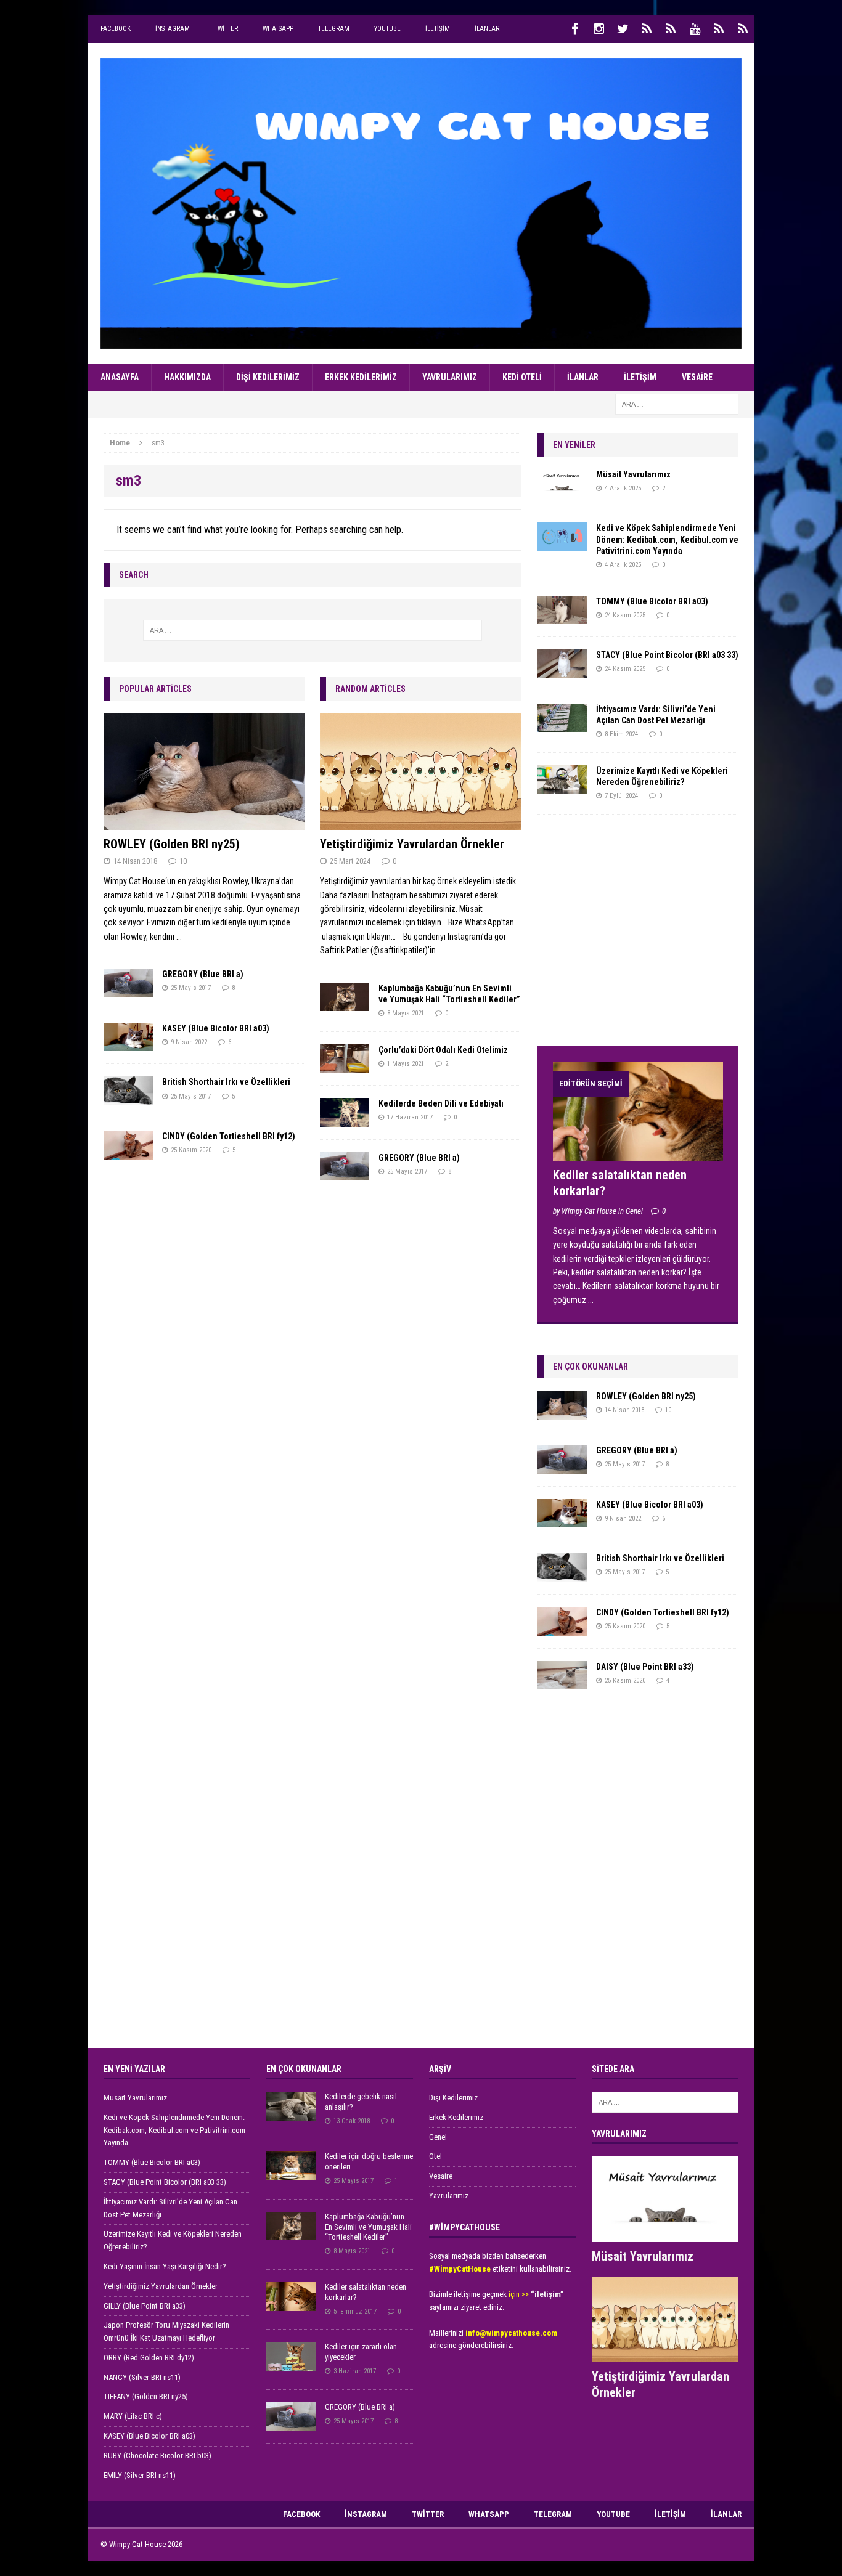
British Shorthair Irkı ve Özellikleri (226, 1082)
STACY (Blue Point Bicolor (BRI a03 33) (667, 655)
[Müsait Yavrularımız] (562, 490)
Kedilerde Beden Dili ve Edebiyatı (441, 1103)
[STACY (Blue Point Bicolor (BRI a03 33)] (562, 671)
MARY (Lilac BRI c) (133, 2416)
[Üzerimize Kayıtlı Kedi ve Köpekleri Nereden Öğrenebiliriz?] (562, 787)
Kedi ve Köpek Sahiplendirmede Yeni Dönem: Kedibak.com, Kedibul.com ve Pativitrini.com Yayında (667, 539)
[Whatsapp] (647, 29)
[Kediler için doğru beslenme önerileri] (291, 2173)
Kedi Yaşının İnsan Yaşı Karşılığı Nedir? (165, 2266)
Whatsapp (278, 29)
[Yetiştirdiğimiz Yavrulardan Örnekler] (420, 823)
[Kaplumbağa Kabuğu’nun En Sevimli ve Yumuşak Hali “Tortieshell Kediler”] (345, 1004)
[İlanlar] (743, 29)
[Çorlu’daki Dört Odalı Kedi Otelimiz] (345, 1066)
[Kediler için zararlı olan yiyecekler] (291, 2364)
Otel (435, 2156)
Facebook (116, 29)
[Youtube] (695, 29)
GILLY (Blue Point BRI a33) (145, 2306)
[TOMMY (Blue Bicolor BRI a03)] (562, 617)
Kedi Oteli (522, 377)
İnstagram (173, 29)
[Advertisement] (630, 935)
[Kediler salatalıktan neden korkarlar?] (638, 1154)
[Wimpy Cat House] (421, 203)
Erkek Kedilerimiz (361, 377)
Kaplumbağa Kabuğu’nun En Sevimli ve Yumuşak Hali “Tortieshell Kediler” (368, 2227)
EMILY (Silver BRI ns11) (140, 2475)
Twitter (226, 29)
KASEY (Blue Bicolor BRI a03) (216, 1028)
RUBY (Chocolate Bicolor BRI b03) (157, 2456)
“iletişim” (547, 2294)
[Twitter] (623, 29)
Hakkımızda (187, 377)
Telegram (334, 29)
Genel (438, 2137)
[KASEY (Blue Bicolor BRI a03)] (128, 1044)
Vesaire (697, 377)
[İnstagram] (599, 29)
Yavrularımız (450, 377)
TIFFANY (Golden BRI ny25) (146, 2396)
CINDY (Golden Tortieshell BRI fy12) (229, 1136)
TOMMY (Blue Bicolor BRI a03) (652, 601)
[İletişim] (719, 29)
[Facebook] (574, 29)
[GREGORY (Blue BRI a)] (128, 990)
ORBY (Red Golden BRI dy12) (149, 2358)
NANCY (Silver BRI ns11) (142, 2377)
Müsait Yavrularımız (633, 474)
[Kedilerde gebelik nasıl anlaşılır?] (291, 2114)
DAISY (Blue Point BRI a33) (645, 1667)
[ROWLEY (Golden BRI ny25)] (204, 823)
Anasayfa (120, 377)
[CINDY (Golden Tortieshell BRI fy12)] (128, 1152)
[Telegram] (671, 29)
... (179, 937)
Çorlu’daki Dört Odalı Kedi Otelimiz (443, 1050)
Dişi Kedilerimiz (268, 377)
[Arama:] (677, 404)
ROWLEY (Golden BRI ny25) (172, 844)
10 (183, 861)
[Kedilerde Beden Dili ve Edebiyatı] (345, 1119)
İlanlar (487, 29)
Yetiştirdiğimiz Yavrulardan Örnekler (412, 844)
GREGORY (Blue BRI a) (203, 974)
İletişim (438, 29)
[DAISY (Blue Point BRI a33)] (562, 1683)
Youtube (387, 29)
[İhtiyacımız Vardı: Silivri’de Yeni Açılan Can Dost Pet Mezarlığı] (562, 725)
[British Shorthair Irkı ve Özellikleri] (128, 1099)
